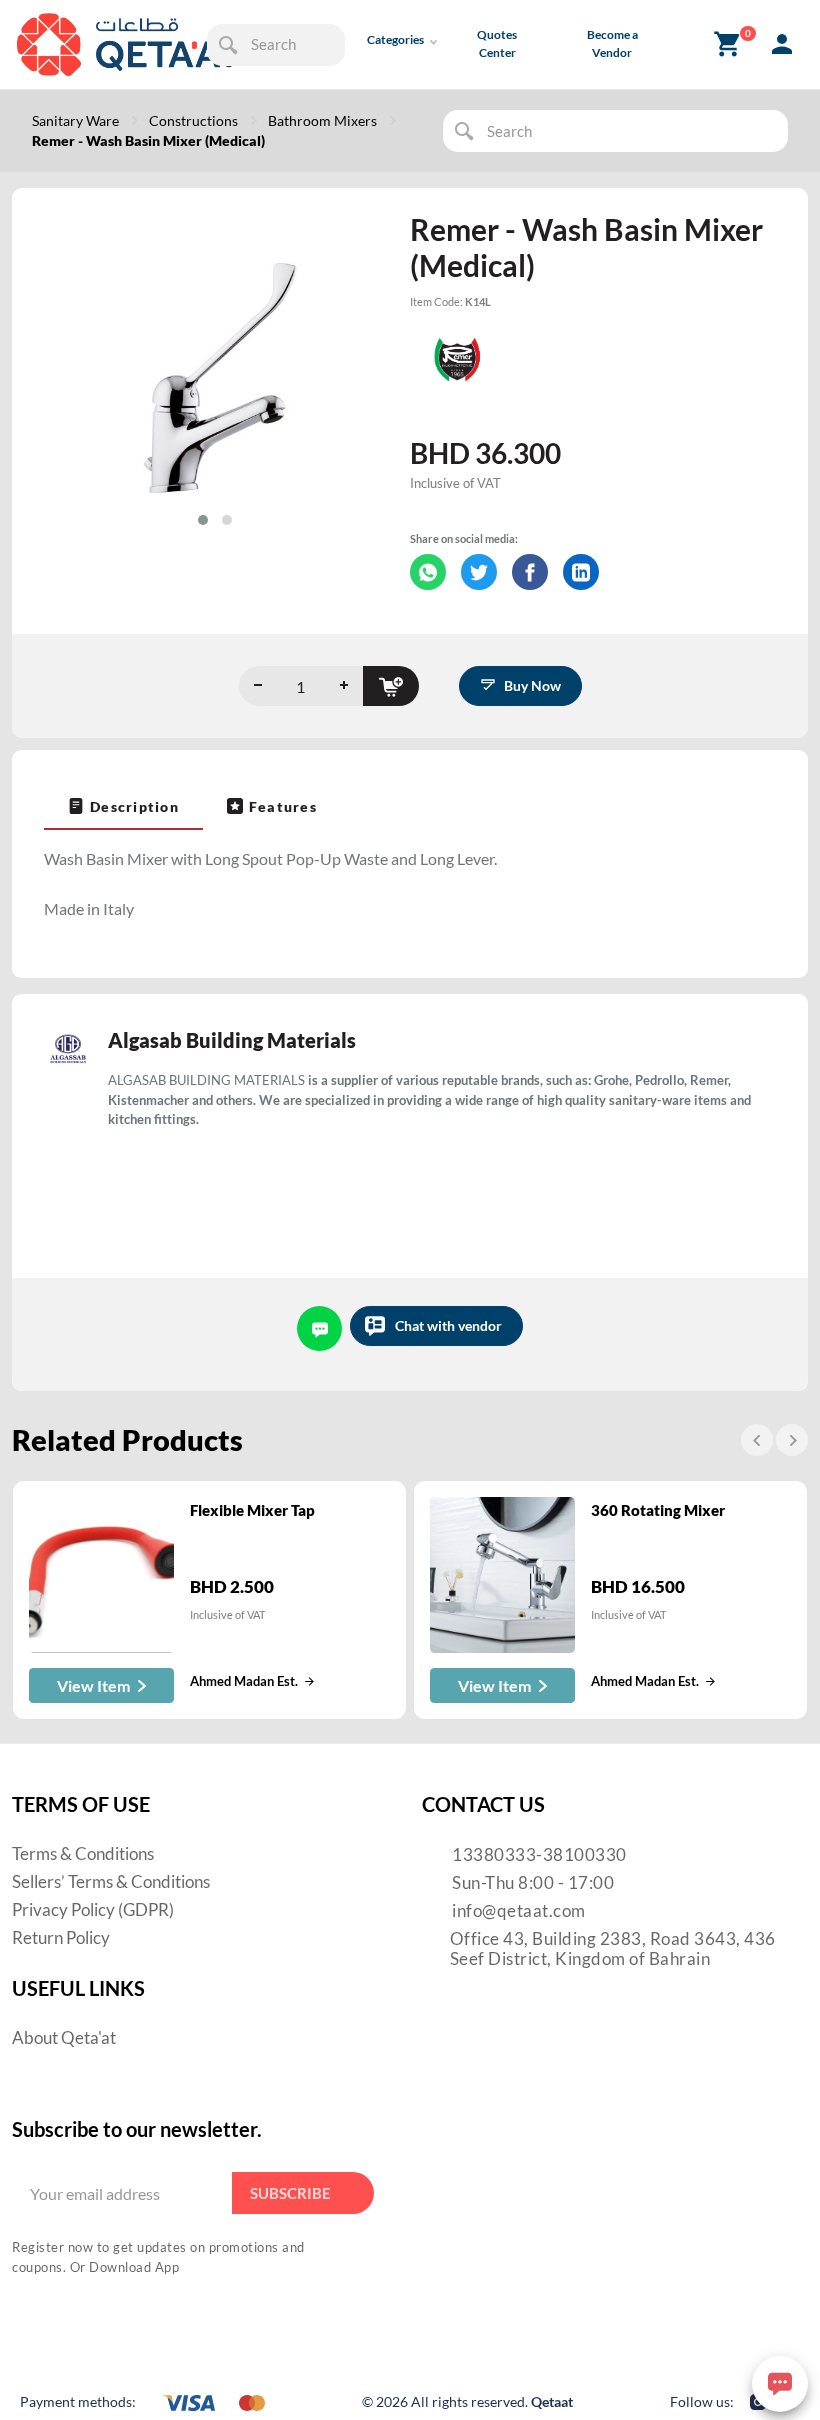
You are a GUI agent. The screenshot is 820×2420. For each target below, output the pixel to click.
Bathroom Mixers (322, 120)
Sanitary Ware (75, 120)
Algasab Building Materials (232, 1040)
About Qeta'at (64, 2037)
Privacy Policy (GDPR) (93, 1909)
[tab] (123, 806)
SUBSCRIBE (290, 2193)
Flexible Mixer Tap (252, 1510)
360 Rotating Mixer (658, 1510)
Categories (395, 39)
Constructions (193, 120)
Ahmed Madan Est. (244, 1681)
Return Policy (61, 1937)
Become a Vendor (612, 43)
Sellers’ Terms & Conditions (111, 1881)
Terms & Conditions (83, 1853)
